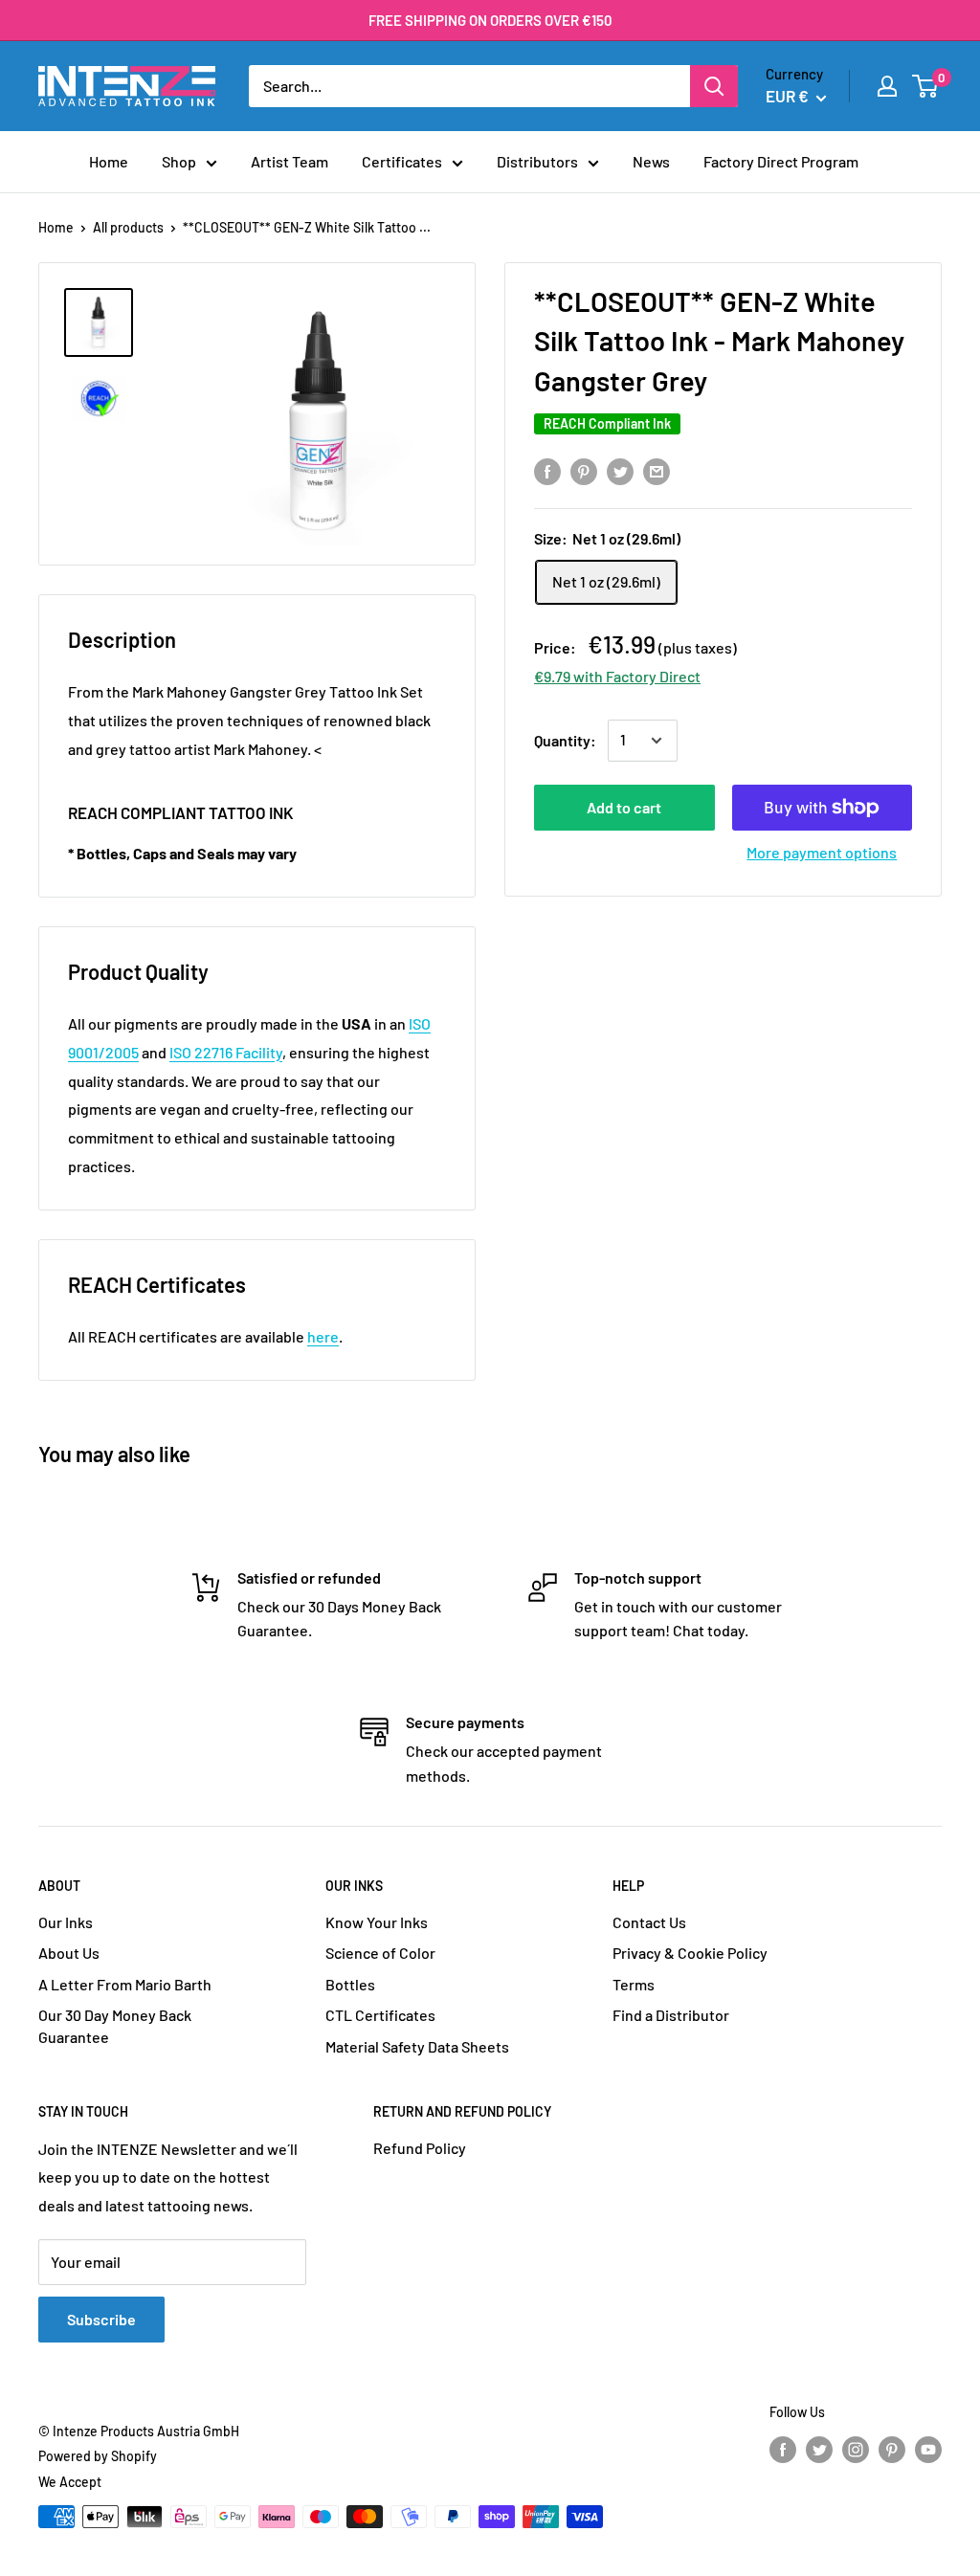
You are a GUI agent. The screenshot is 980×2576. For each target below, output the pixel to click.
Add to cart (624, 807)
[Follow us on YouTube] (928, 2450)
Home (109, 161)
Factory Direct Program (781, 161)
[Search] (714, 86)
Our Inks (66, 1922)
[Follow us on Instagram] (856, 2450)
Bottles (350, 1984)
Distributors (537, 161)
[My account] (887, 86)
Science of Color (380, 1953)
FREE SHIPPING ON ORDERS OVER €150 (490, 20)
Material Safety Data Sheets (417, 2046)
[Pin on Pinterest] (584, 470)
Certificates (402, 161)
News (651, 161)
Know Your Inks (377, 1922)
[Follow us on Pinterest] (892, 2450)
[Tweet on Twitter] (620, 470)
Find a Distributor (671, 2015)
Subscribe (101, 2319)
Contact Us (649, 1922)
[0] (926, 86)
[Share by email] (657, 470)
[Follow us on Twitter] (819, 2450)
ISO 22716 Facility (226, 1052)
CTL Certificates (380, 2015)
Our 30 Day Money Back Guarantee (115, 2025)
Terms (634, 1984)
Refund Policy (420, 2148)
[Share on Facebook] (547, 470)
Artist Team (290, 161)
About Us (69, 1953)
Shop (179, 161)
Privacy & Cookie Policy (690, 1953)
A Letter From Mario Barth (125, 1984)
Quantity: (565, 740)
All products (128, 227)
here (323, 1336)
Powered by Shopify (98, 2456)
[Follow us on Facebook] (783, 2450)
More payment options (822, 852)
